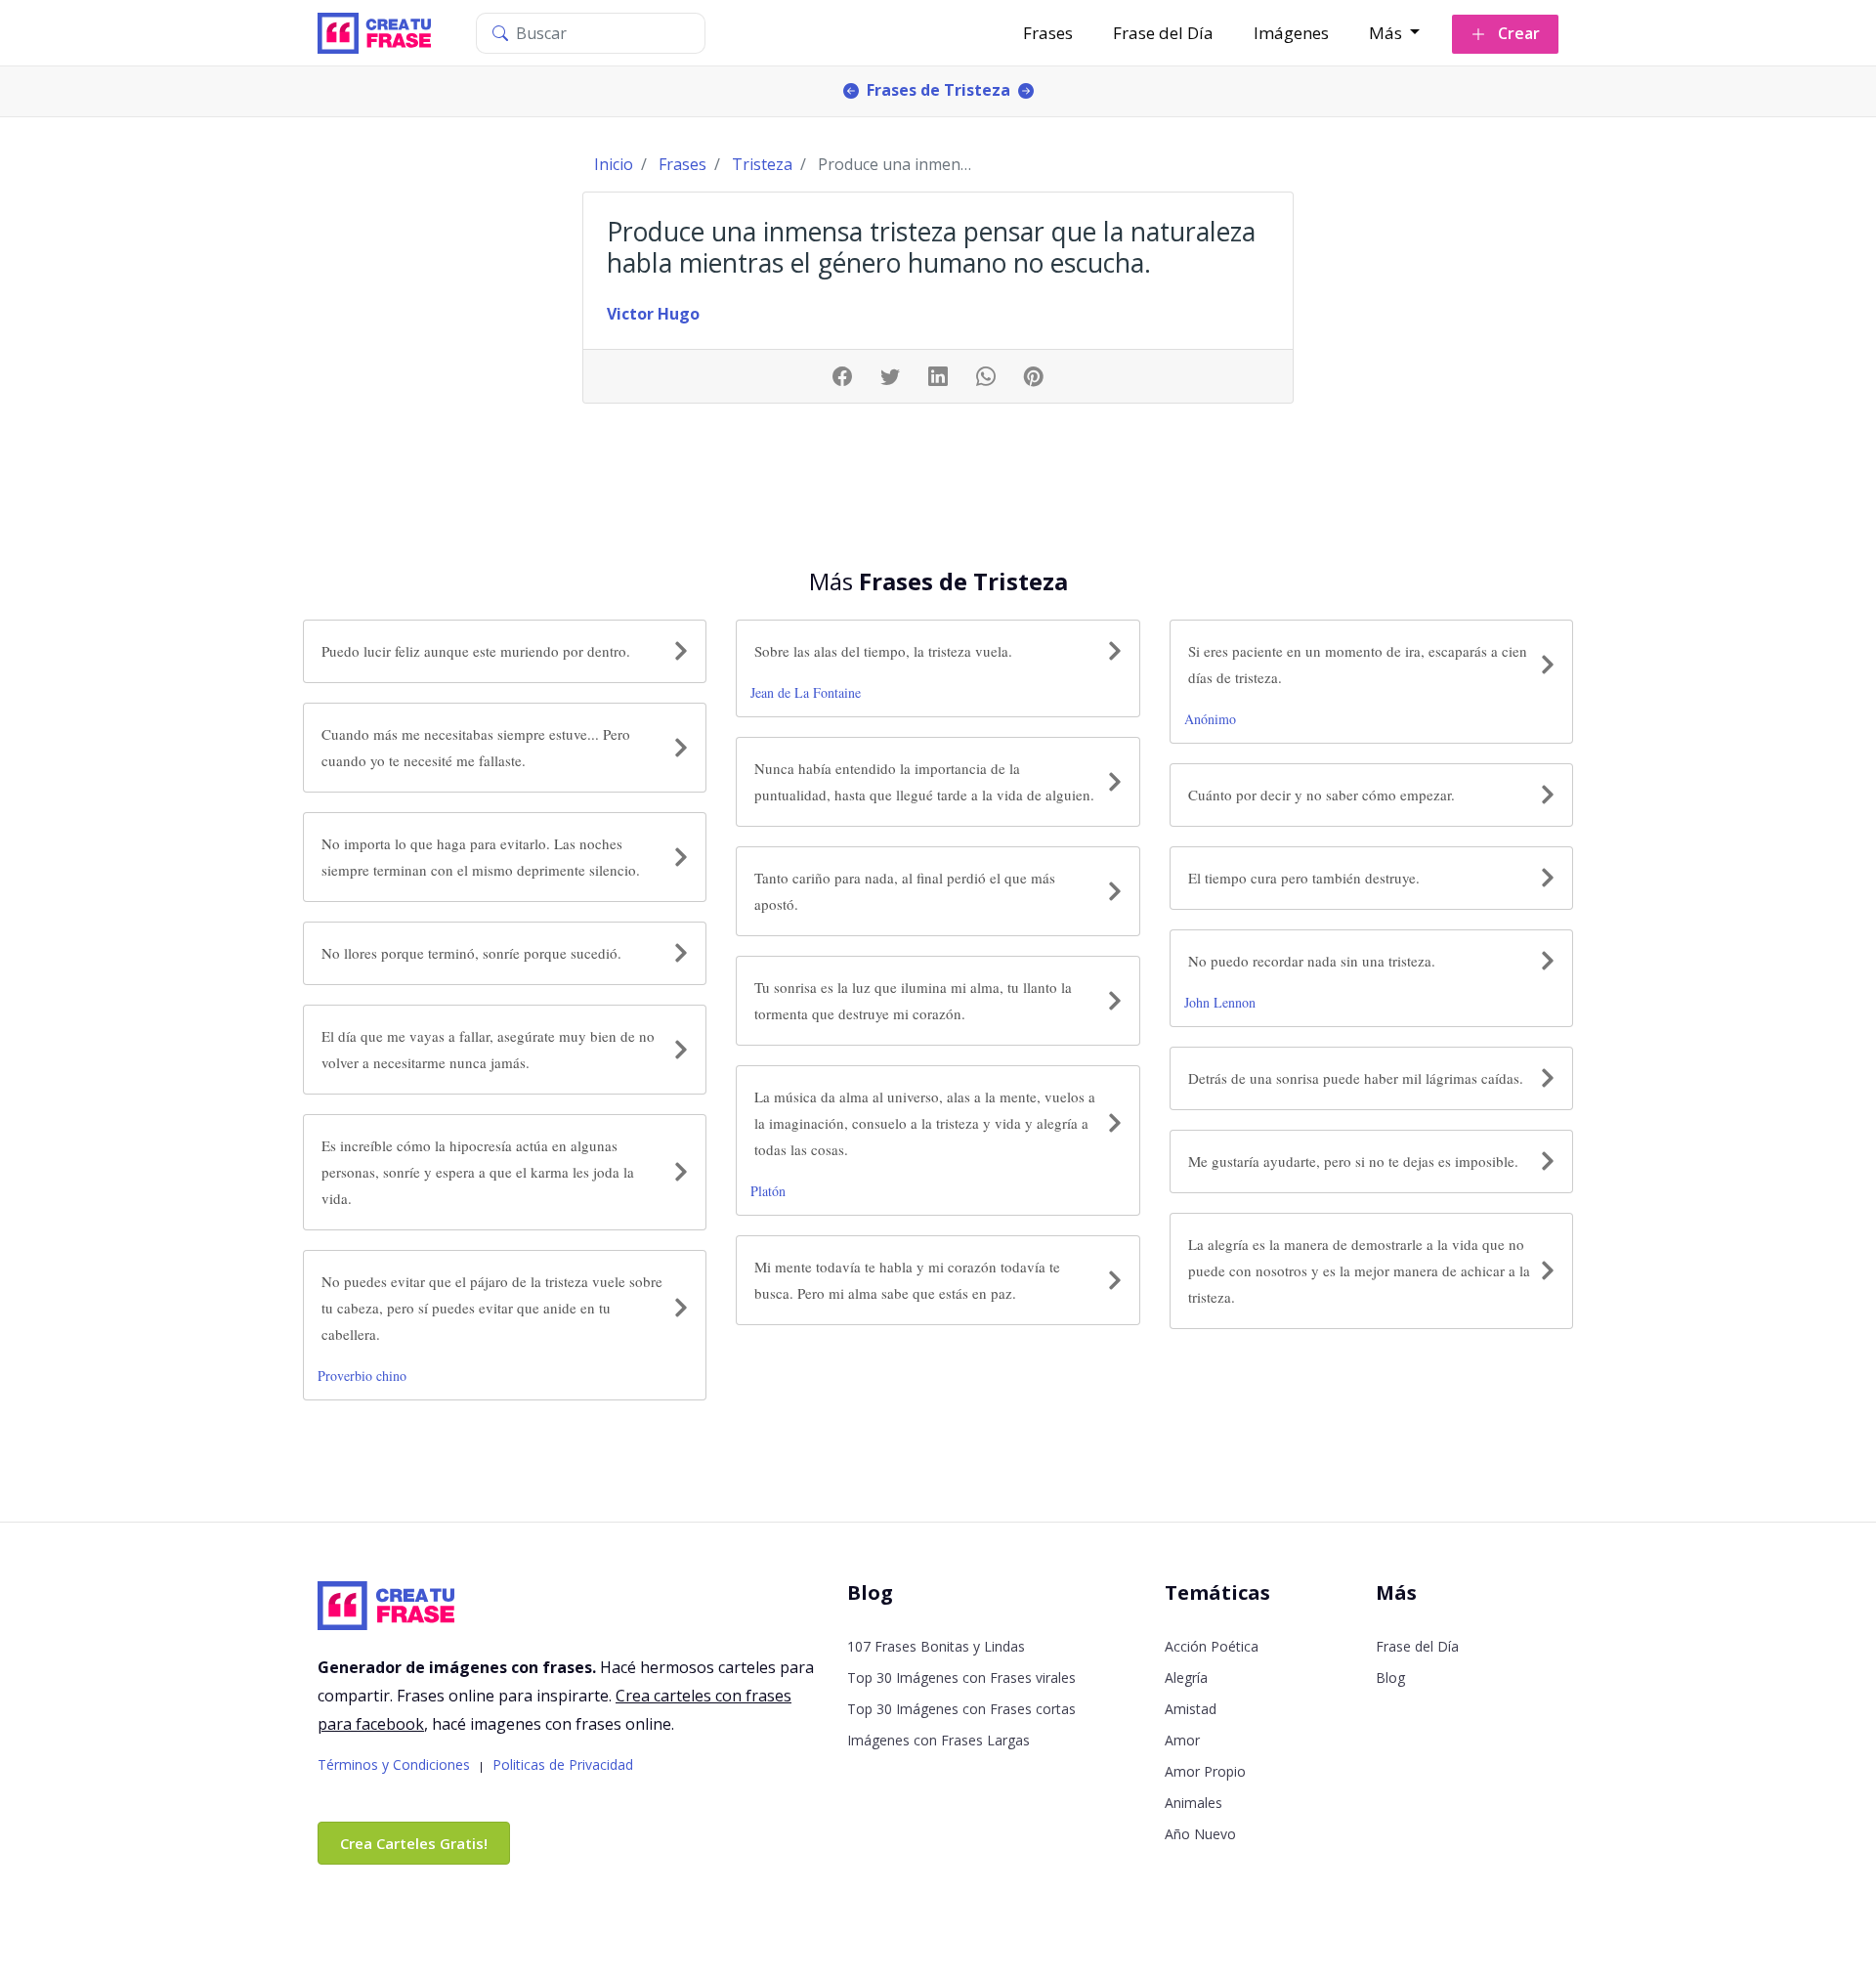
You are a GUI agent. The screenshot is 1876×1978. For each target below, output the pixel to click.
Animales (1194, 1803)
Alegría (1186, 1677)
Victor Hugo (653, 314)
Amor (1182, 1740)
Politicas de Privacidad (563, 1764)
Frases (1048, 33)
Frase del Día (1163, 33)
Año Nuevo (1200, 1834)
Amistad (1191, 1709)
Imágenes (1291, 33)
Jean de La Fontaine (806, 692)
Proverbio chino (362, 1376)
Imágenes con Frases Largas (938, 1740)
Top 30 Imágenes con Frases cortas (961, 1709)
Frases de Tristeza (938, 90)
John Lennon (1220, 1002)
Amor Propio (1205, 1771)
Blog (1390, 1677)
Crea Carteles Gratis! (414, 1843)
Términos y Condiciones (394, 1764)
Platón (768, 1191)
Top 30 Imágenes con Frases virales (961, 1677)
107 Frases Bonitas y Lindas (936, 1646)
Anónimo (1210, 719)
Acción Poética (1212, 1646)
